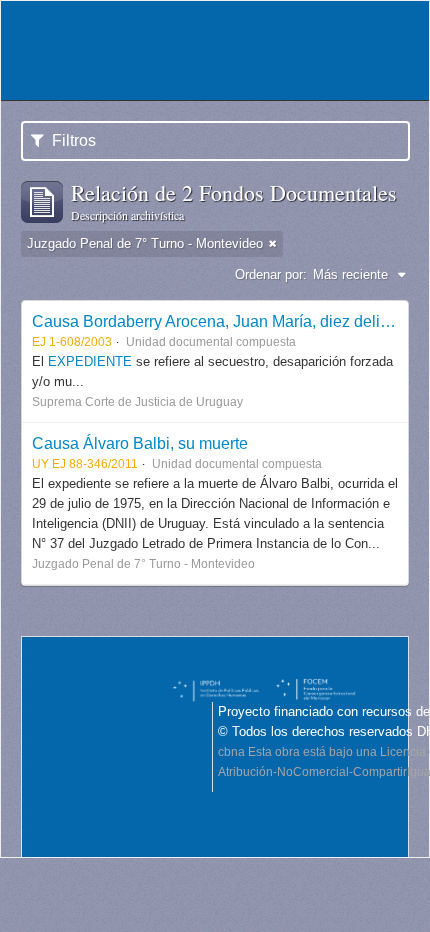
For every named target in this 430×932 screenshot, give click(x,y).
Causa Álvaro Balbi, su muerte (140, 443)
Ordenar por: (271, 274)
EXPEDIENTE (92, 361)
